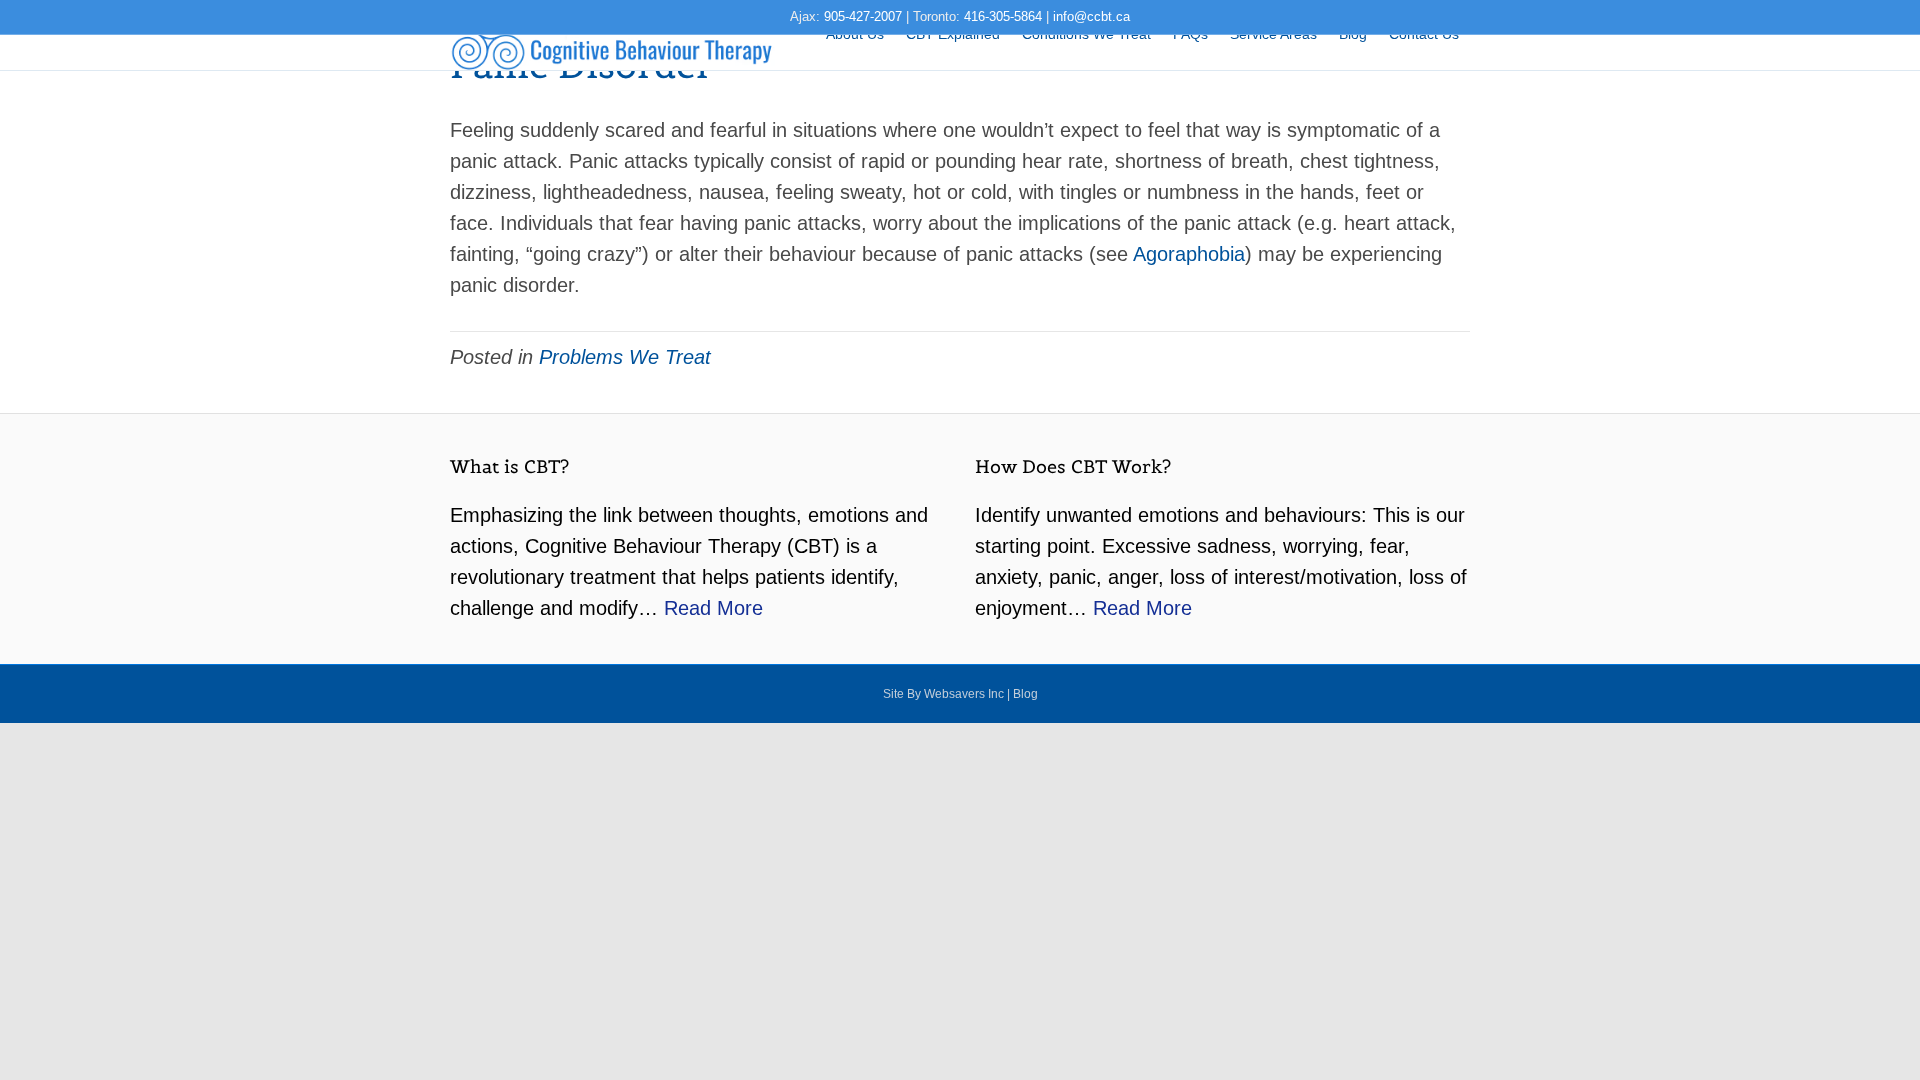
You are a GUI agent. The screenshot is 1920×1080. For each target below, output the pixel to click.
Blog (1025, 694)
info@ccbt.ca (1091, 16)
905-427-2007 (863, 16)
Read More (713, 608)
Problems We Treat (625, 357)
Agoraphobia (1189, 254)
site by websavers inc (943, 694)
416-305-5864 (1003, 16)
